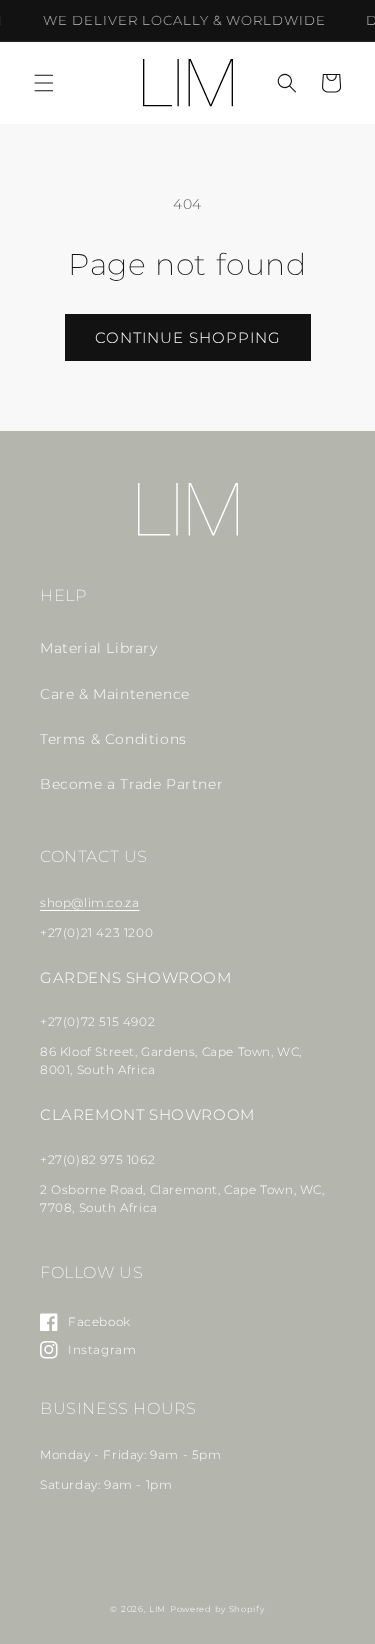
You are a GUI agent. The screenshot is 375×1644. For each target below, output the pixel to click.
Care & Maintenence (115, 694)
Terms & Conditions (113, 739)
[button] (44, 83)
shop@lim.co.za (89, 902)
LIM (157, 1609)
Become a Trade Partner (131, 784)
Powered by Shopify (217, 1609)
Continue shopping (188, 337)
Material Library (99, 648)
